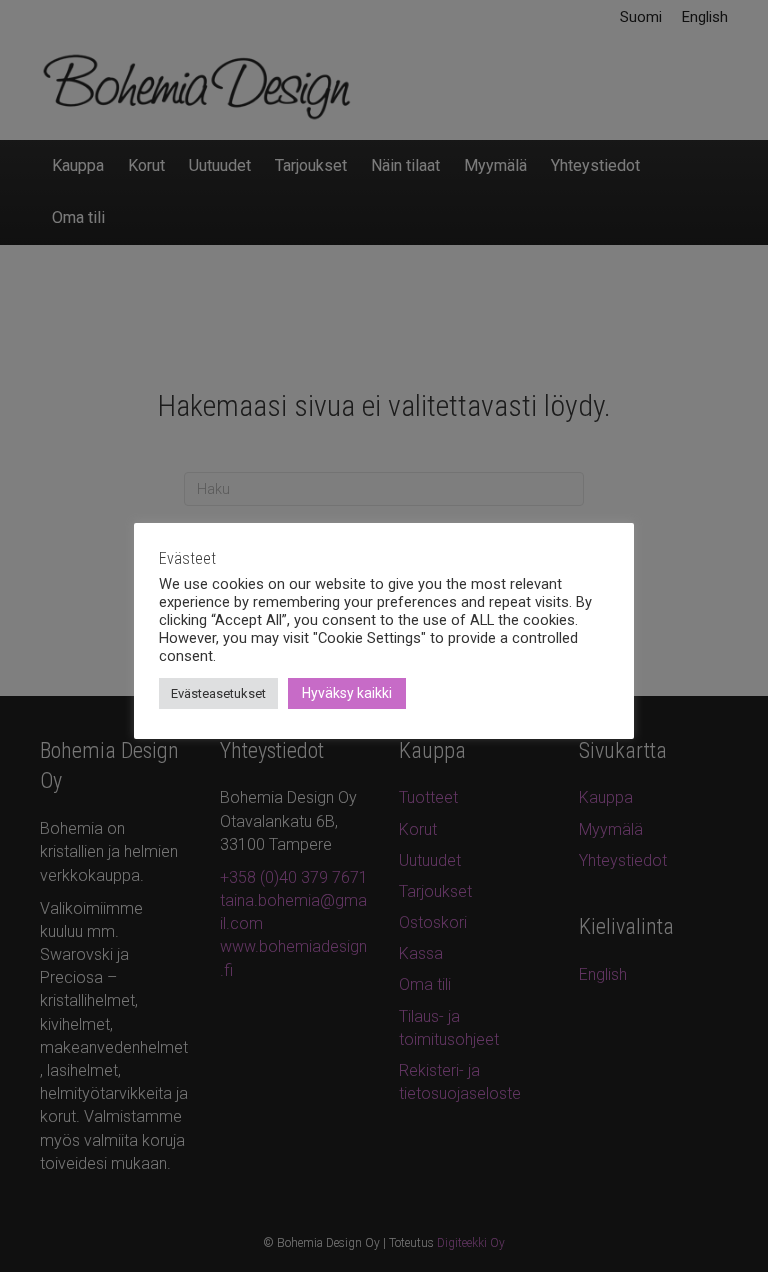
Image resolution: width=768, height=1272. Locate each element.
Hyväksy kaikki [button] (347, 693)
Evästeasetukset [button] (218, 693)
